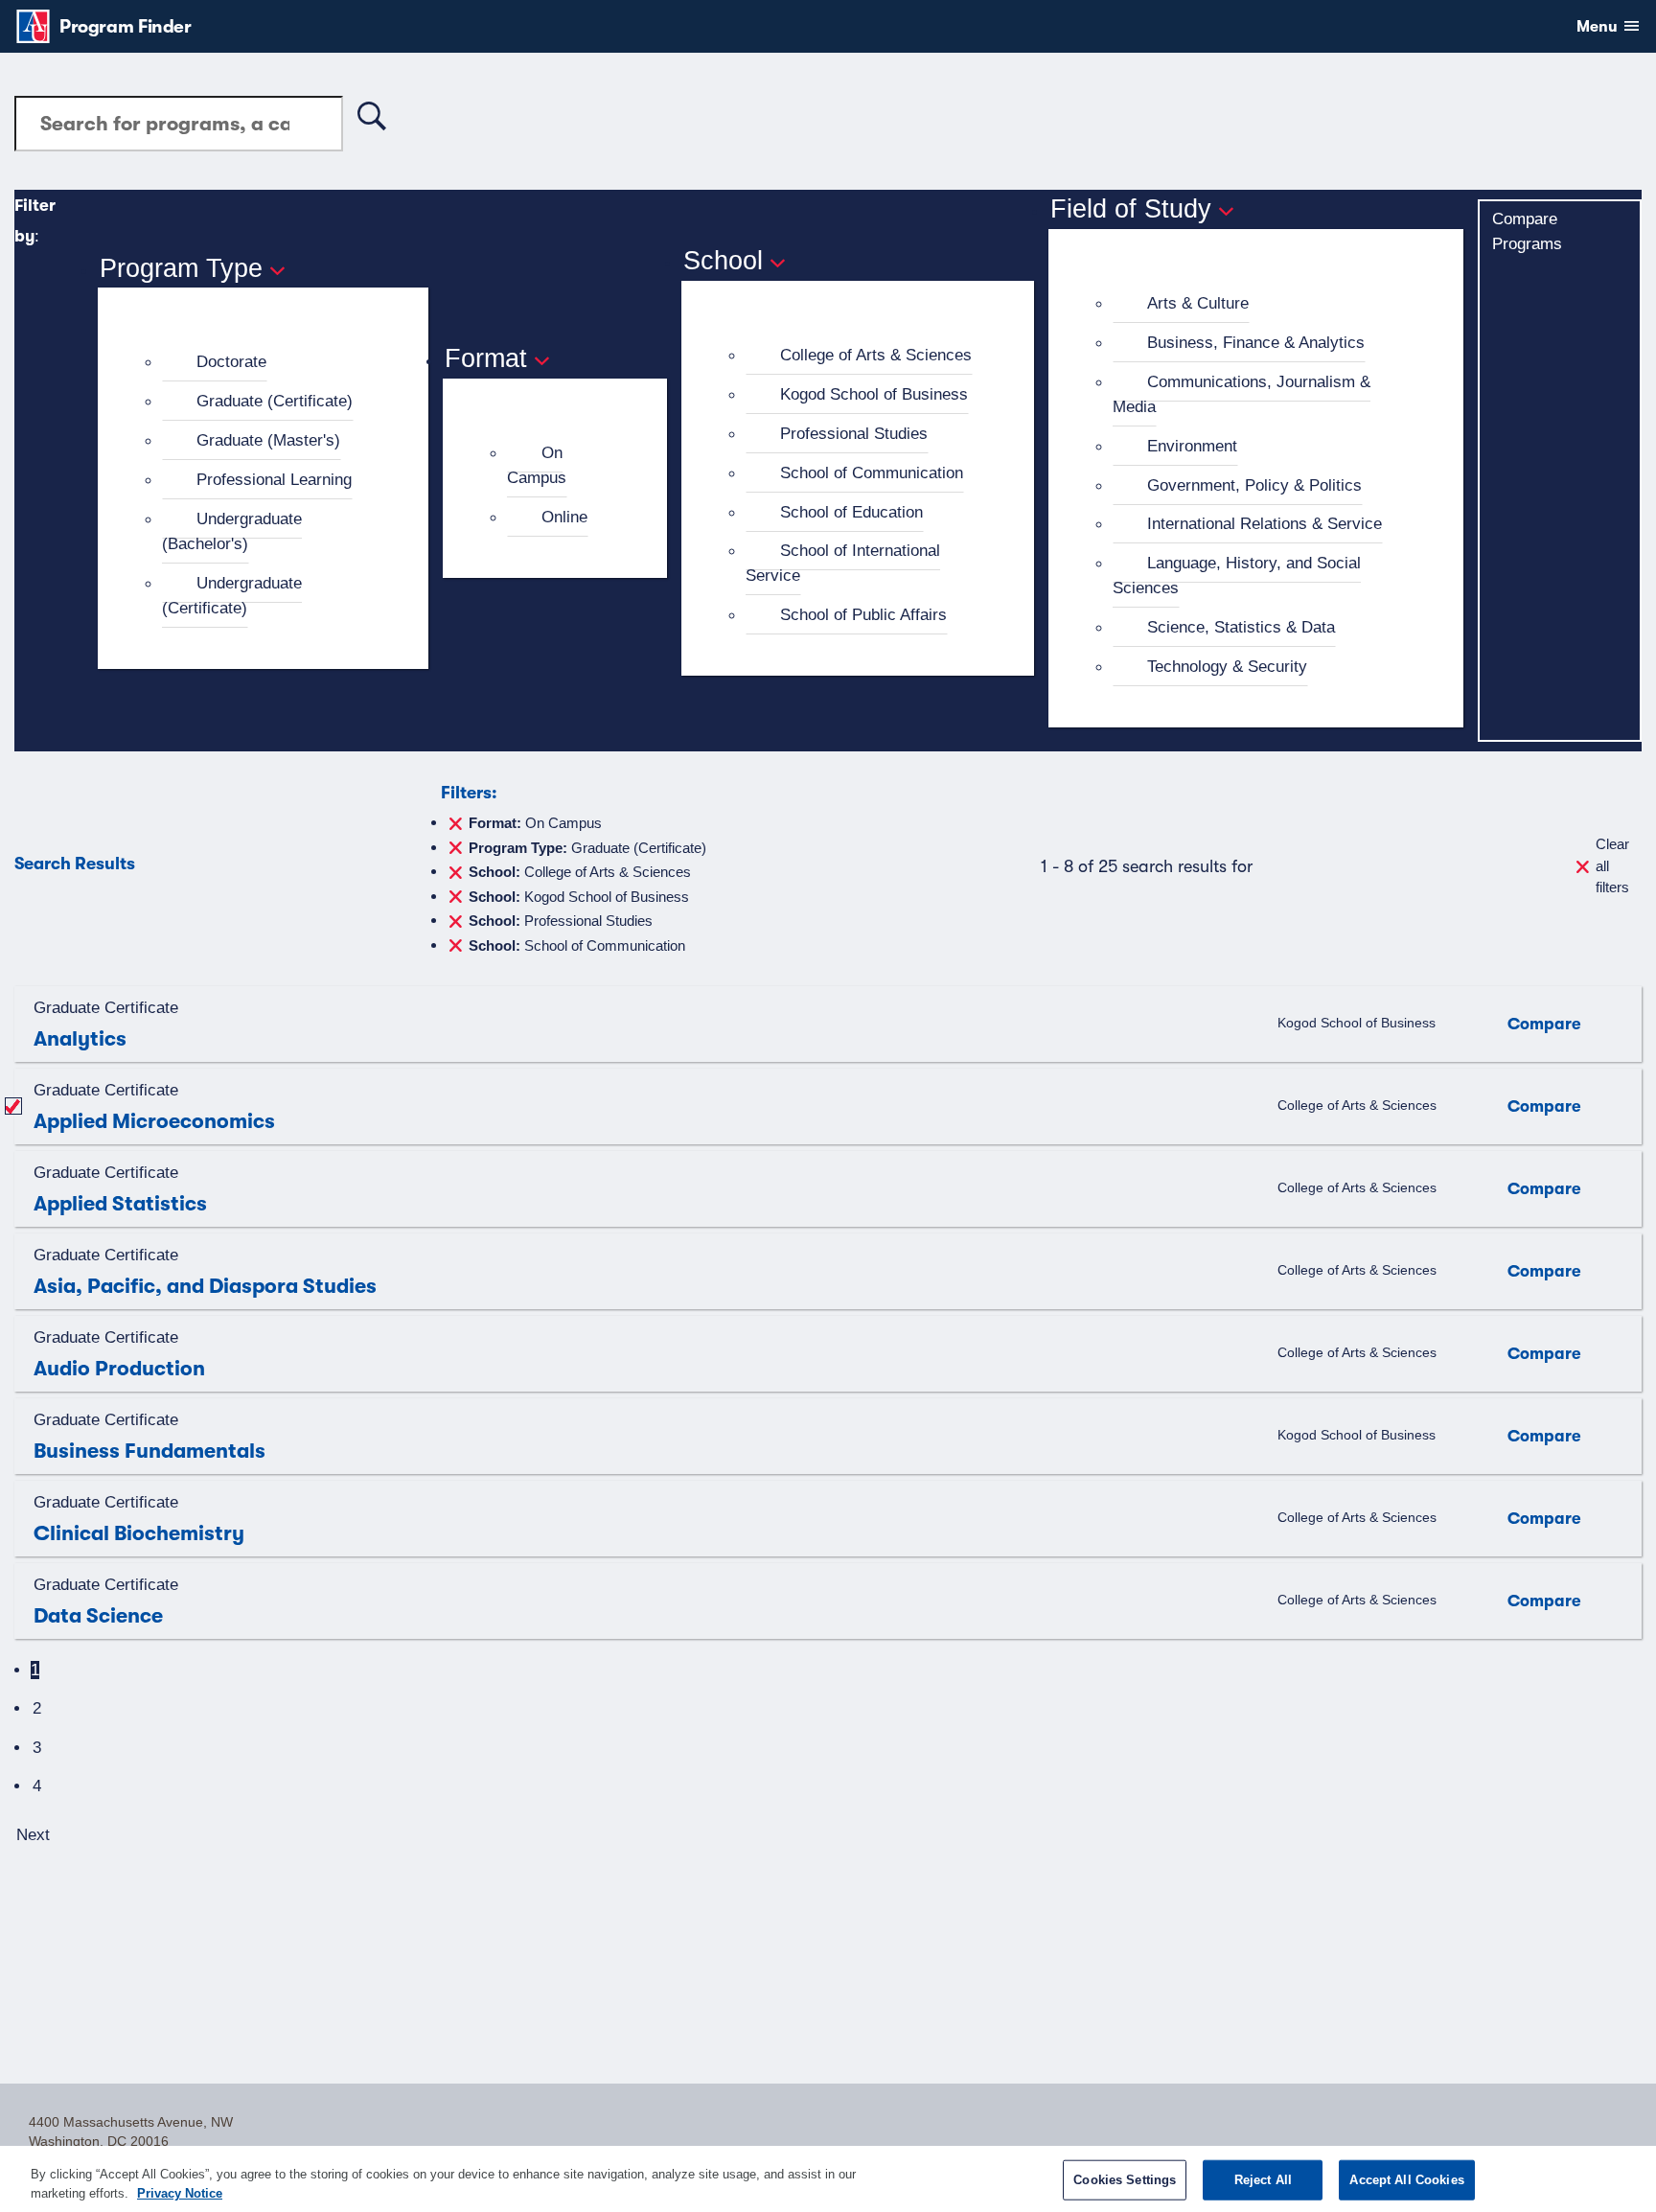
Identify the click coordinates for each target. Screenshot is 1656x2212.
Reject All (1263, 2180)
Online (564, 517)
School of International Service (843, 563)
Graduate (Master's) (268, 440)
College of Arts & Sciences (876, 355)
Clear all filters (1612, 865)
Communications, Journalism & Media (1242, 394)
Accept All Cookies (1406, 2180)
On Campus (537, 465)
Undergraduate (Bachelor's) (232, 531)
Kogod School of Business (874, 394)
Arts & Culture (1198, 303)
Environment (1192, 446)
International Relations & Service (1265, 523)
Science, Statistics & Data (1241, 627)
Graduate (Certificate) (275, 401)
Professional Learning (274, 479)
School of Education (851, 512)
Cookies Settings (1125, 2180)
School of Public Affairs (863, 614)
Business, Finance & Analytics (1256, 342)
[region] (828, 2179)
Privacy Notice (180, 2192)
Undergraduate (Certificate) (232, 595)
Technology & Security (1227, 666)
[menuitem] (271, 362)
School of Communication (872, 472)
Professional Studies (854, 433)
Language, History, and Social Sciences (1237, 575)
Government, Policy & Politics (1254, 485)
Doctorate (231, 361)
